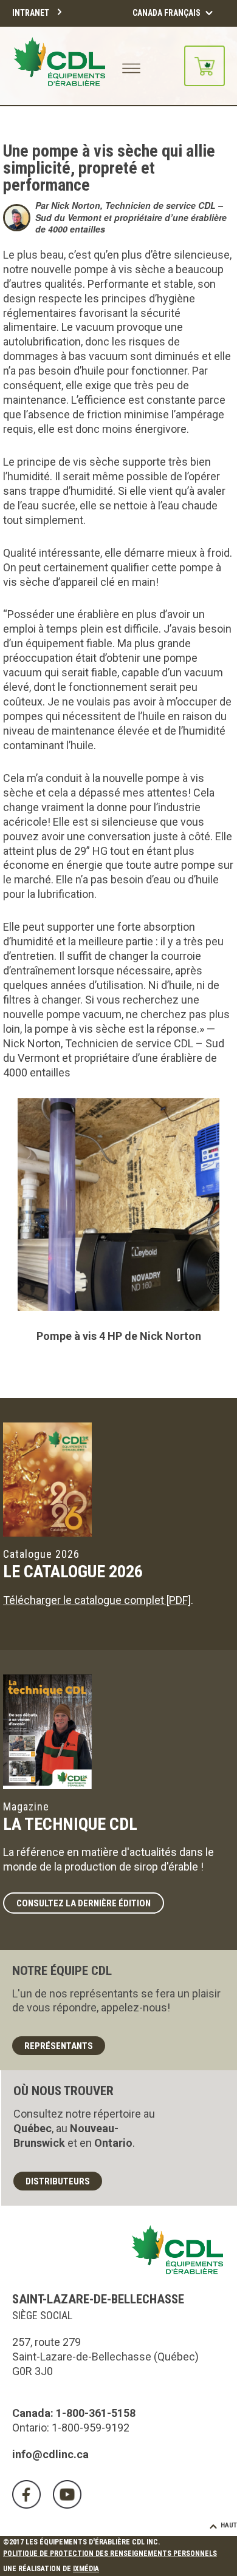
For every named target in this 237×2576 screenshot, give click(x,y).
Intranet (31, 13)
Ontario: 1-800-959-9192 (71, 2428)
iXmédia (86, 2569)
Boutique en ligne (204, 66)
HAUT (229, 2525)
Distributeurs (58, 2181)
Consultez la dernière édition (84, 1903)
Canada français (167, 13)
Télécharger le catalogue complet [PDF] (97, 1600)
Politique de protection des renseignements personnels (110, 2554)
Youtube (67, 2494)
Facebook (26, 2494)
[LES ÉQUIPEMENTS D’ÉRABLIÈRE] (60, 66)
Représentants (59, 2046)
